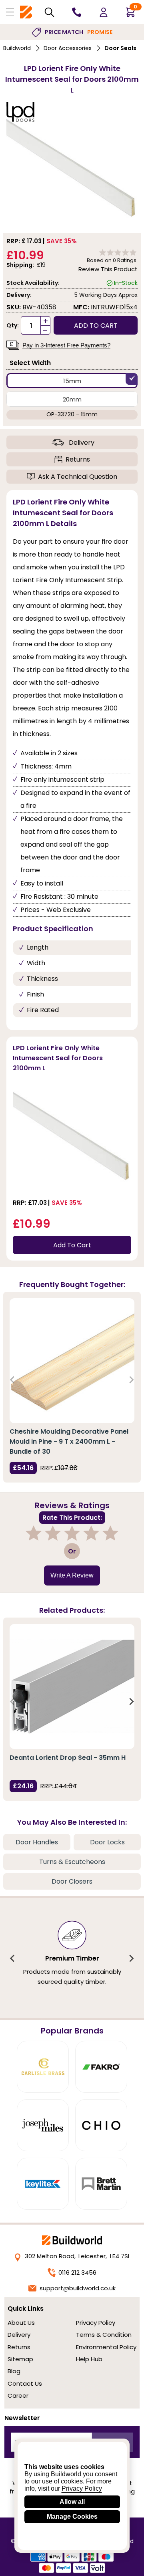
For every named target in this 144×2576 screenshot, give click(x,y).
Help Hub (89, 2359)
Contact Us (25, 2383)
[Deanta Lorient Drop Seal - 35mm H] (72, 1686)
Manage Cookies (72, 2516)
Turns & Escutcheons (72, 1862)
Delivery (82, 443)
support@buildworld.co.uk (78, 2288)
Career (18, 2395)
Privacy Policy (96, 2323)
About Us (21, 2323)
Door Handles (37, 1842)
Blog (14, 2371)
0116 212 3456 (77, 2272)
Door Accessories (68, 48)
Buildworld (17, 48)
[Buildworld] (26, 12)
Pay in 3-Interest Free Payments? (66, 345)
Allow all (72, 2502)
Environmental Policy (106, 2347)
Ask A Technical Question (78, 477)
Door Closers (72, 1881)
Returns (78, 459)
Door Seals (120, 48)
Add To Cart (72, 1245)
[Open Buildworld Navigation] (10, 12)
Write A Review (72, 1575)
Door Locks (107, 1842)
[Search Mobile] (49, 12)
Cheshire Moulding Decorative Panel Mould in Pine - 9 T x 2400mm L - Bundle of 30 (69, 1441)
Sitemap (20, 2359)
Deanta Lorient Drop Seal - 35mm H (68, 1758)
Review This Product (108, 269)
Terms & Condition (104, 2335)
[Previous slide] (13, 1380)
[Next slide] (131, 1380)
